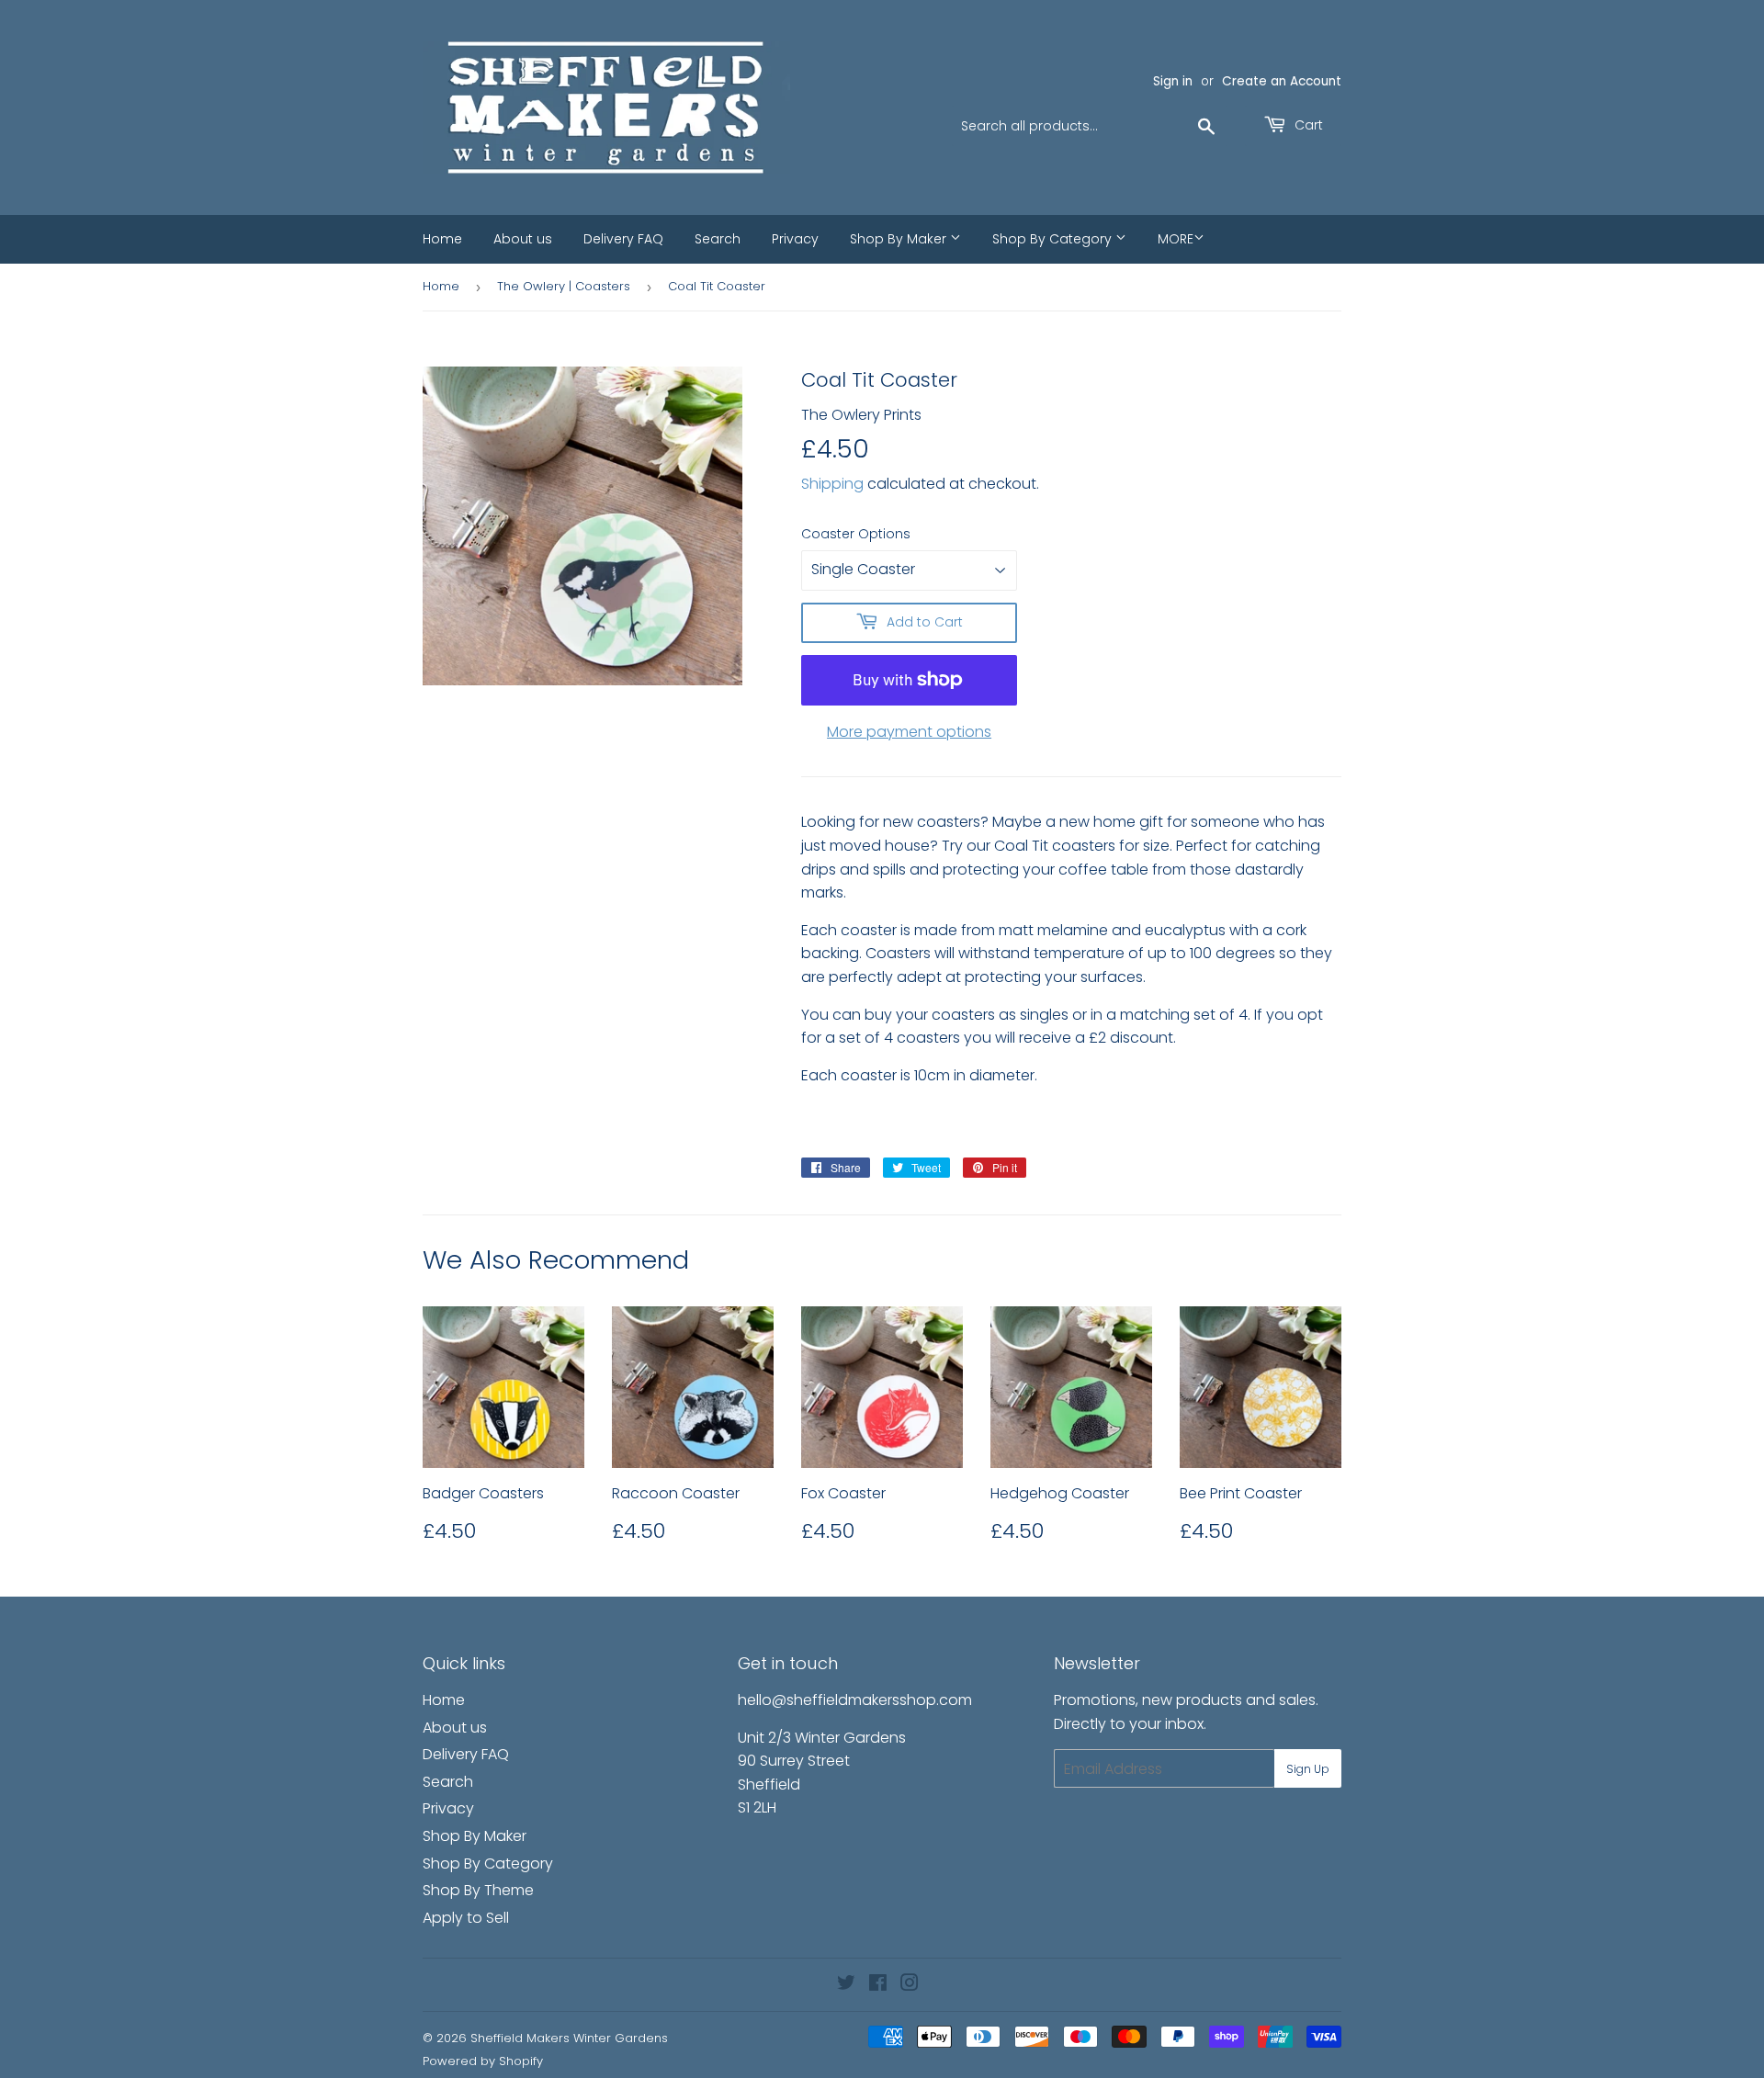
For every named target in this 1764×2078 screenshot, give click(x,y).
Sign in (1173, 81)
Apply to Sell (466, 1918)
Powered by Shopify (483, 2061)
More (1176, 239)
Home (442, 239)
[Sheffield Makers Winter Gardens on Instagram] (910, 1985)
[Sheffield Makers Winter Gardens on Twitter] (846, 1985)
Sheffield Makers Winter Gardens (569, 2038)
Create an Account (1282, 81)
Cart (1307, 125)
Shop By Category (1054, 239)
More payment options (909, 732)
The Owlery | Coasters (564, 286)
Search (718, 239)
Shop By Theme (478, 1890)
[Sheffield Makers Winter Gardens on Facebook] (878, 1985)
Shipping (832, 484)
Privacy (795, 239)
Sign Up (1308, 1769)
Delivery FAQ (623, 239)
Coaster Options (856, 534)
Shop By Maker (900, 239)
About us (523, 239)
